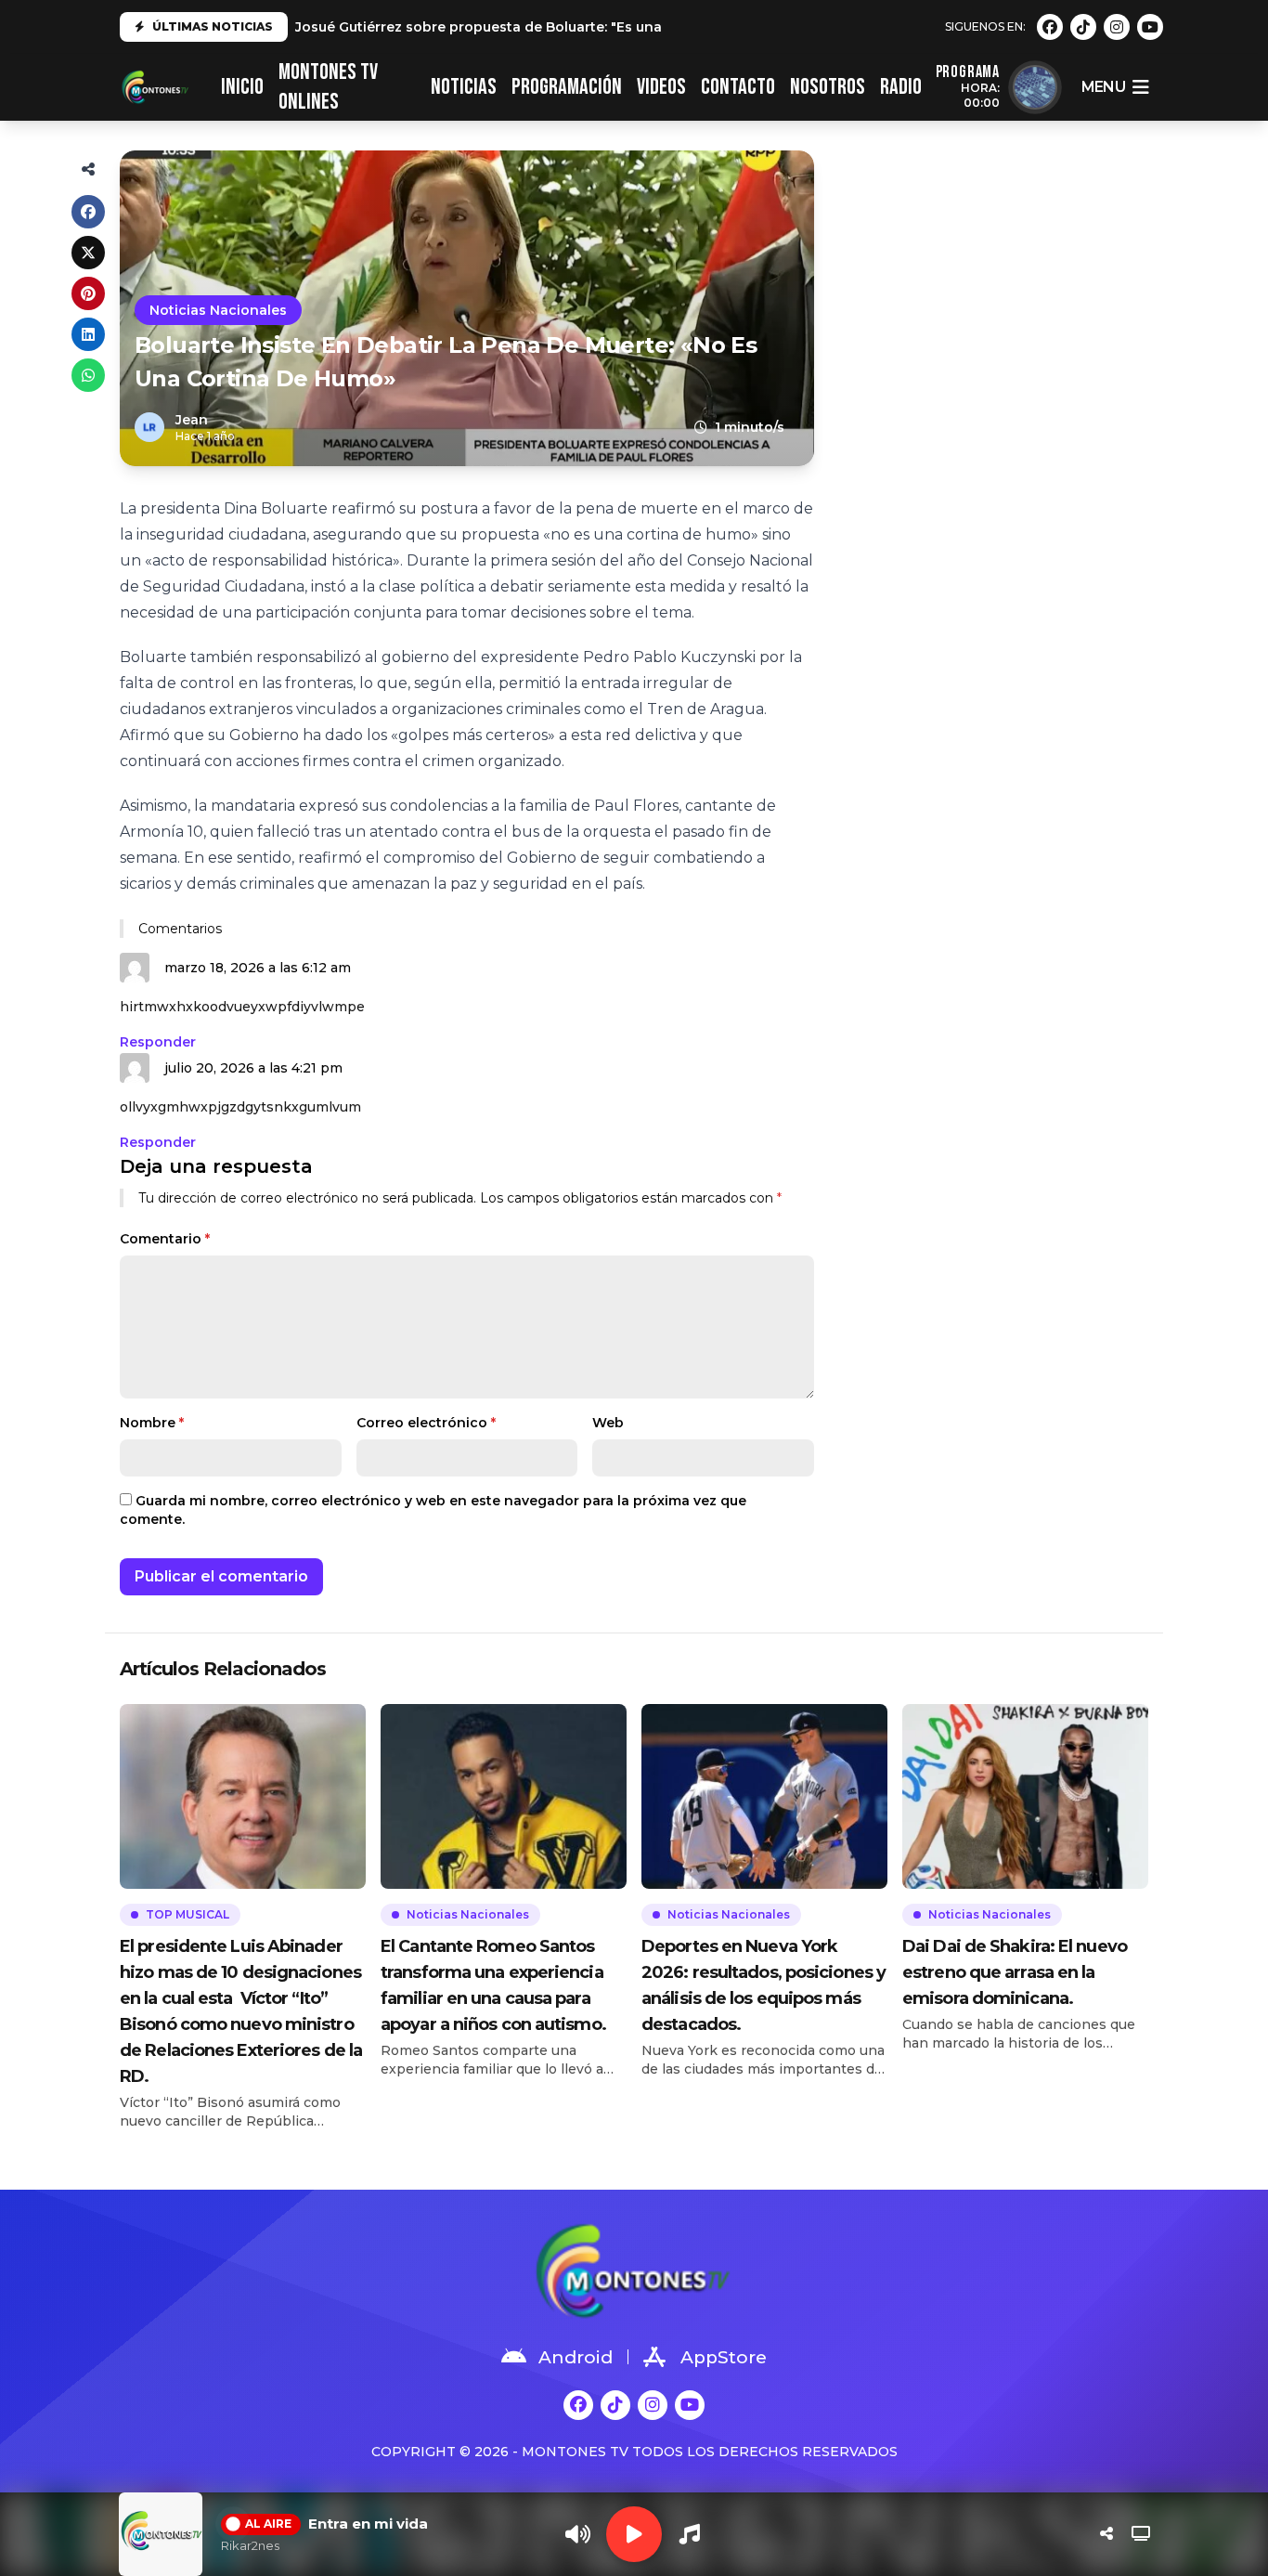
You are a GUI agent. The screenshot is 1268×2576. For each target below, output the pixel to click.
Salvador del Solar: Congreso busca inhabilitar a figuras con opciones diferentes (573, 27)
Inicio (242, 87)
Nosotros (828, 87)
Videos (661, 87)
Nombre (152, 1423)
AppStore (724, 2357)
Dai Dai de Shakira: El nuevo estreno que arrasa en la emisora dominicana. (1015, 1972)
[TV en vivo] (1141, 2534)
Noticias (464, 87)
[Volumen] (578, 2534)
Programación (567, 87)
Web (608, 1423)
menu (1103, 87)
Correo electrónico (426, 1423)
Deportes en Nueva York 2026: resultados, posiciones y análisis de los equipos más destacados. (763, 1985)
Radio (901, 87)
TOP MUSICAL (188, 1914)
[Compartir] (1106, 2534)
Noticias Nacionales (218, 310)
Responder (158, 1042)
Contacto (738, 87)
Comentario (165, 1239)
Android (576, 2357)
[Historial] (690, 2534)
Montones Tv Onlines (328, 87)
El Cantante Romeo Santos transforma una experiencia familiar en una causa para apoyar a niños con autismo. (493, 1985)
